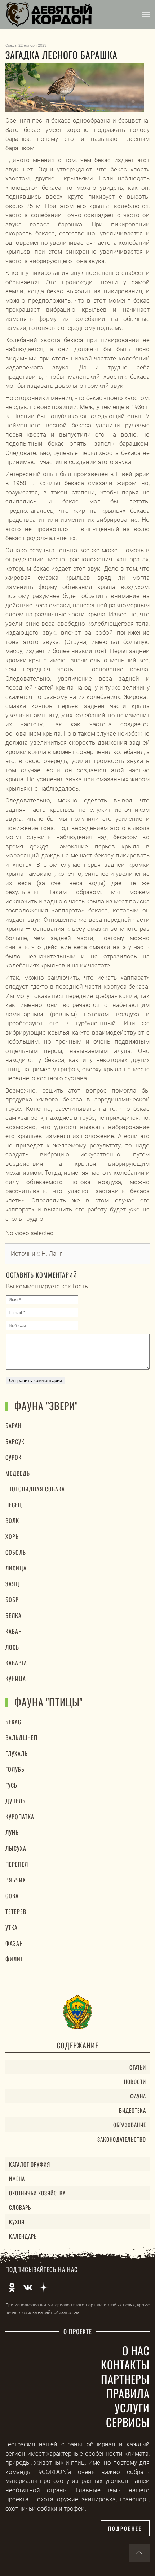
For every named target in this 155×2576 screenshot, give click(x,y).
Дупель (15, 1801)
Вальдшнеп (21, 1738)
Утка (12, 1927)
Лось (12, 1647)
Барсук (15, 1441)
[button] (146, 14)
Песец (14, 1505)
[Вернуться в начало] (49, 14)
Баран (14, 1426)
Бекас (13, 1722)
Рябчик (16, 1880)
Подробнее (125, 2528)
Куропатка (20, 1817)
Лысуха (16, 1848)
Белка (14, 1615)
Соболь (16, 1552)
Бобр (12, 1600)
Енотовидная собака (35, 1489)
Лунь (12, 1832)
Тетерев (16, 1912)
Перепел (17, 1864)
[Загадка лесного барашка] (75, 88)
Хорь (12, 1536)
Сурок (14, 1457)
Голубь (15, 1769)
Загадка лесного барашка (61, 55)
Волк (12, 1521)
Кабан (14, 1631)
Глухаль (17, 1753)
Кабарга (16, 1663)
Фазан (14, 1943)
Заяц (12, 1584)
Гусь (11, 1785)
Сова (12, 1896)
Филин (15, 1959)
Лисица (16, 1568)
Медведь (18, 1473)
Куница (16, 1679)
